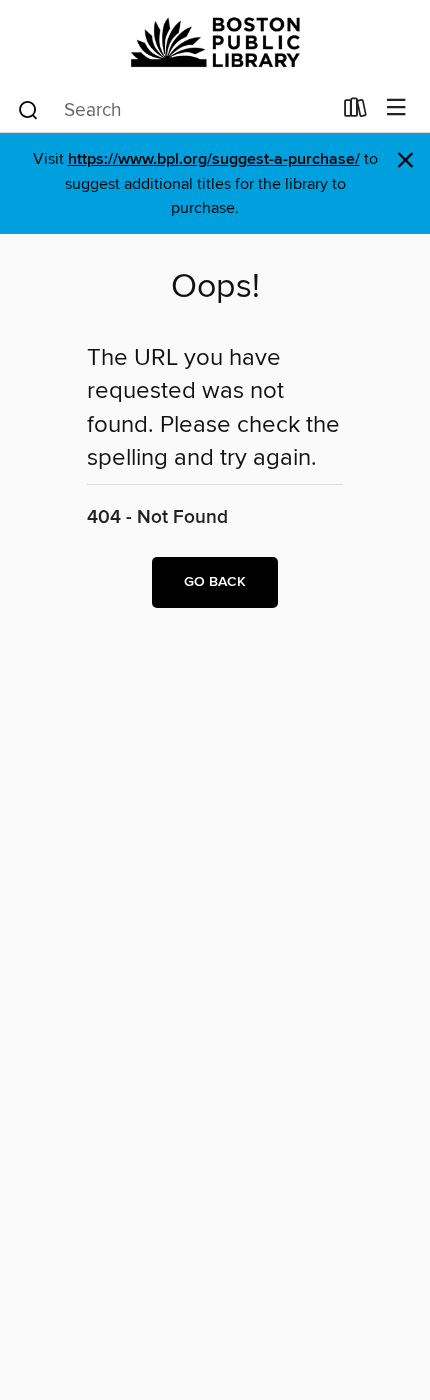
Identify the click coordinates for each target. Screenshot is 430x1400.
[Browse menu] (396, 108)
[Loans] (355, 112)
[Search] (28, 109)
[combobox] (173, 110)
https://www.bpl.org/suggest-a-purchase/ (214, 159)
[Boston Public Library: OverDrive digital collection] (215, 42)
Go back (215, 582)
